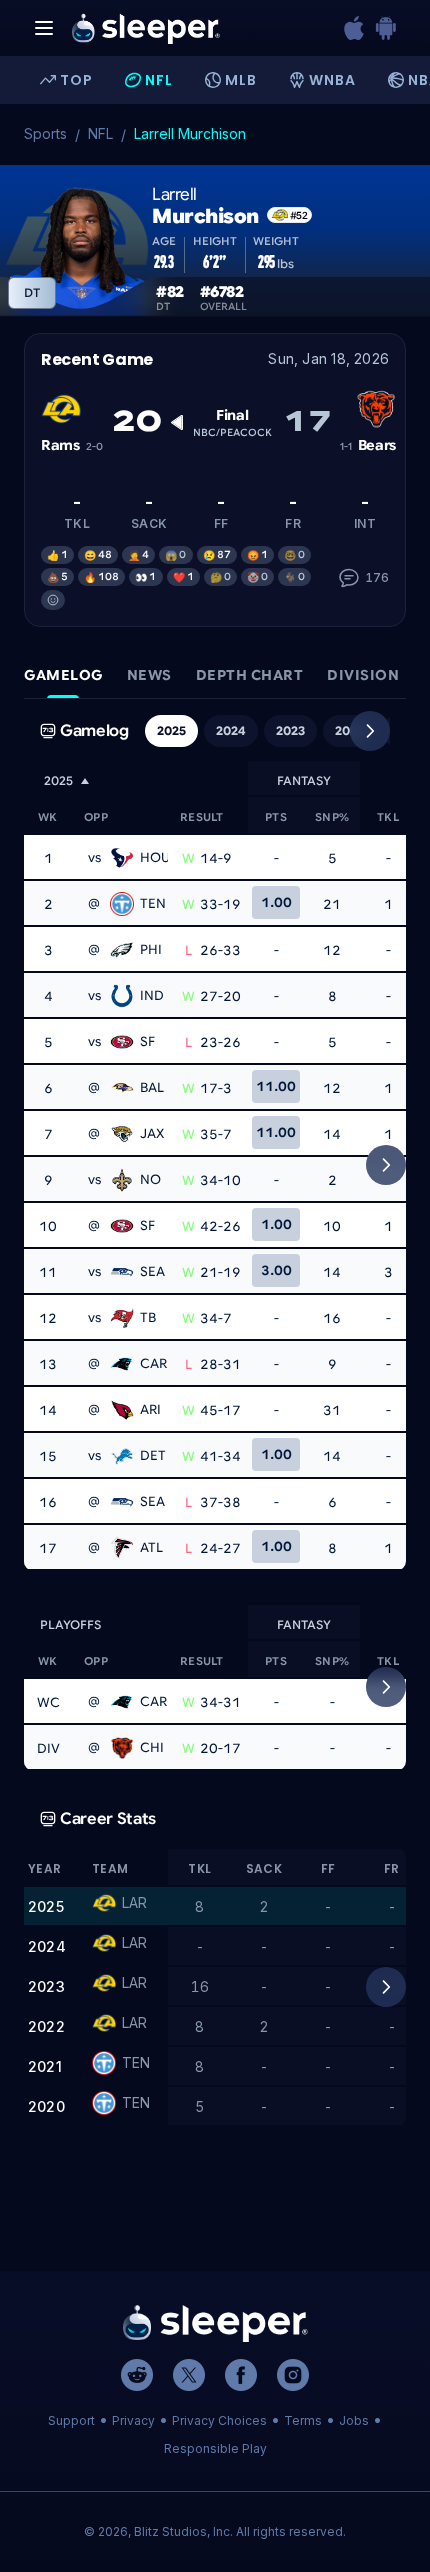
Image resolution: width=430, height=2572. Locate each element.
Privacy (133, 2420)
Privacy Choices (219, 2420)
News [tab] (149, 675)
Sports (45, 133)
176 (377, 577)
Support (71, 2420)
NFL (100, 133)
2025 (171, 730)
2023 (290, 730)
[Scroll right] (370, 731)
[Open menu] (44, 28)
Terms (303, 2420)
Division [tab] (363, 675)
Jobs (354, 2420)
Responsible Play (215, 2448)
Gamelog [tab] (63, 675)
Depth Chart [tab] (250, 675)
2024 (231, 730)
